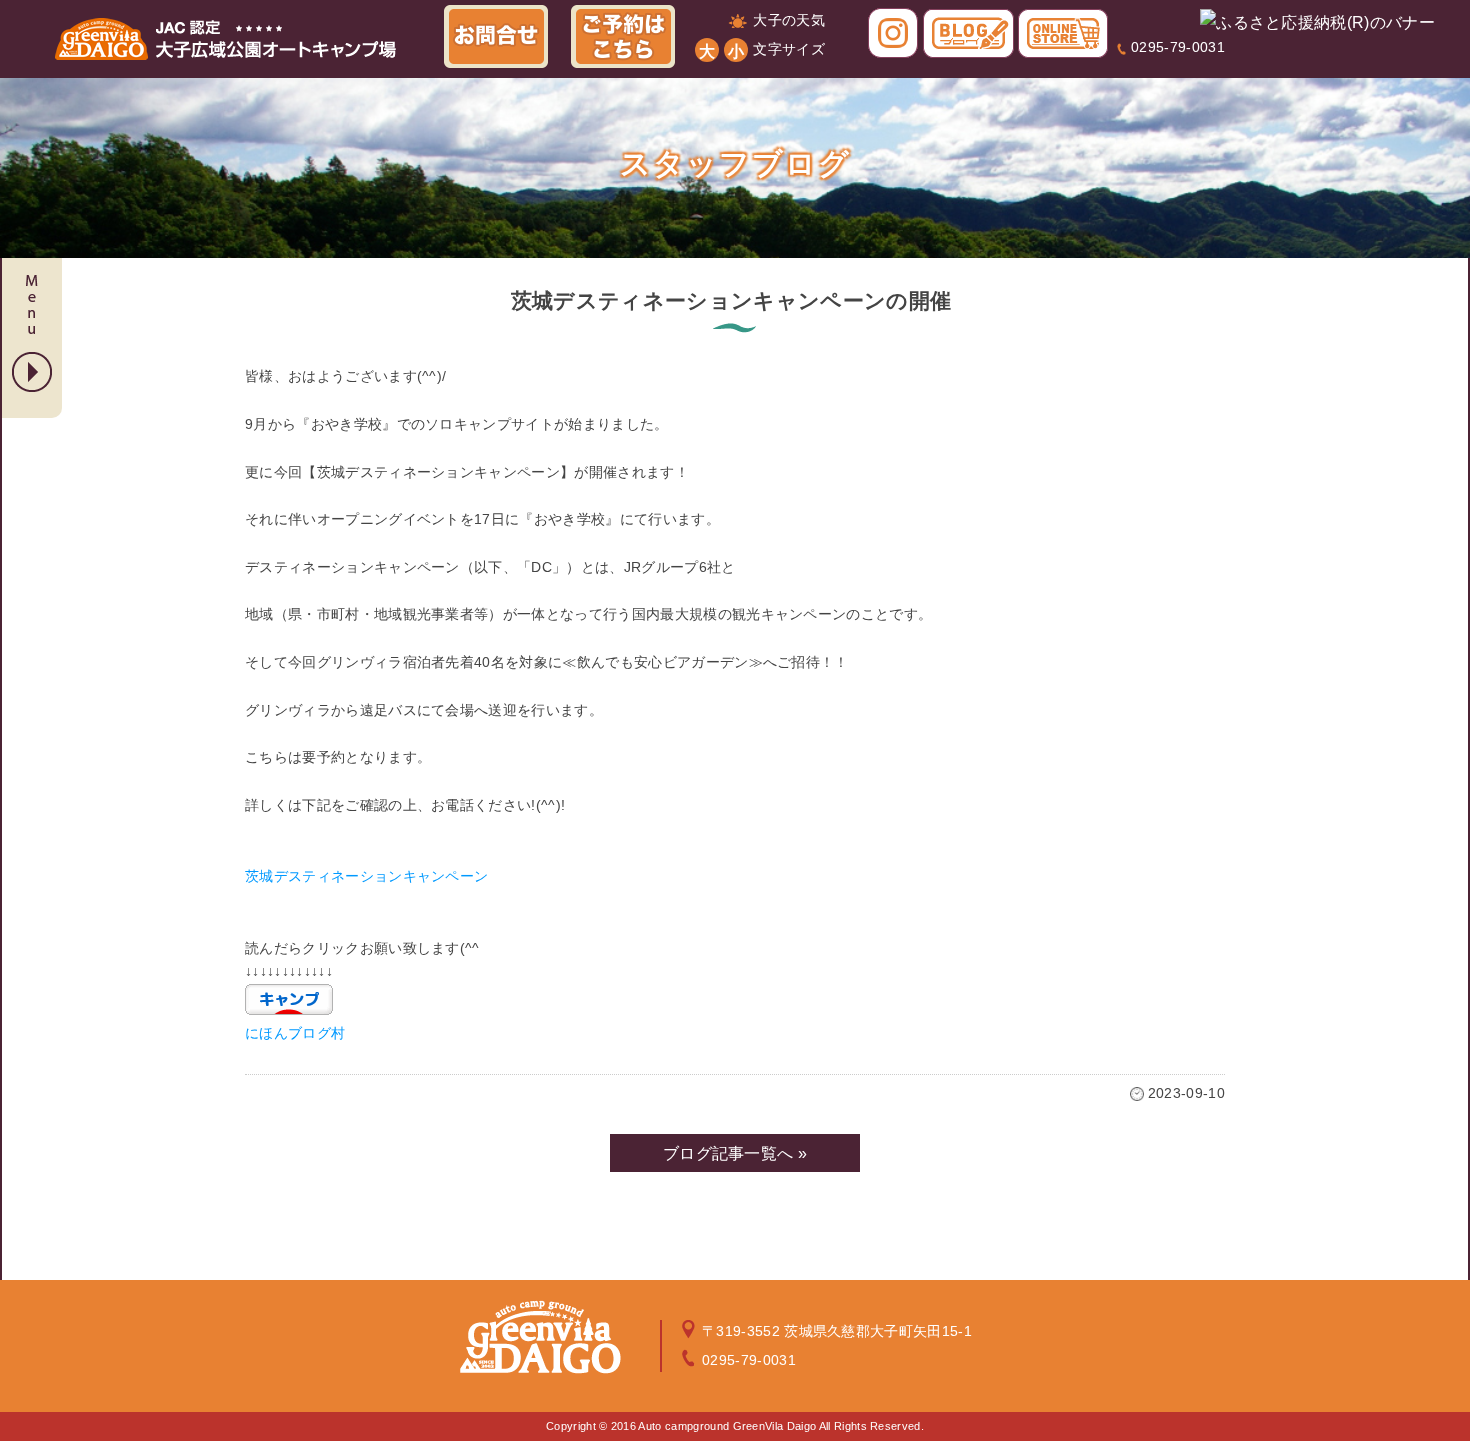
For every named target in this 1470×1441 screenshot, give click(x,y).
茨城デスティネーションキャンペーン (366, 876)
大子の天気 (789, 20)
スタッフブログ (735, 163)
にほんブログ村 (295, 1033)
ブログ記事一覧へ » (735, 1153)
